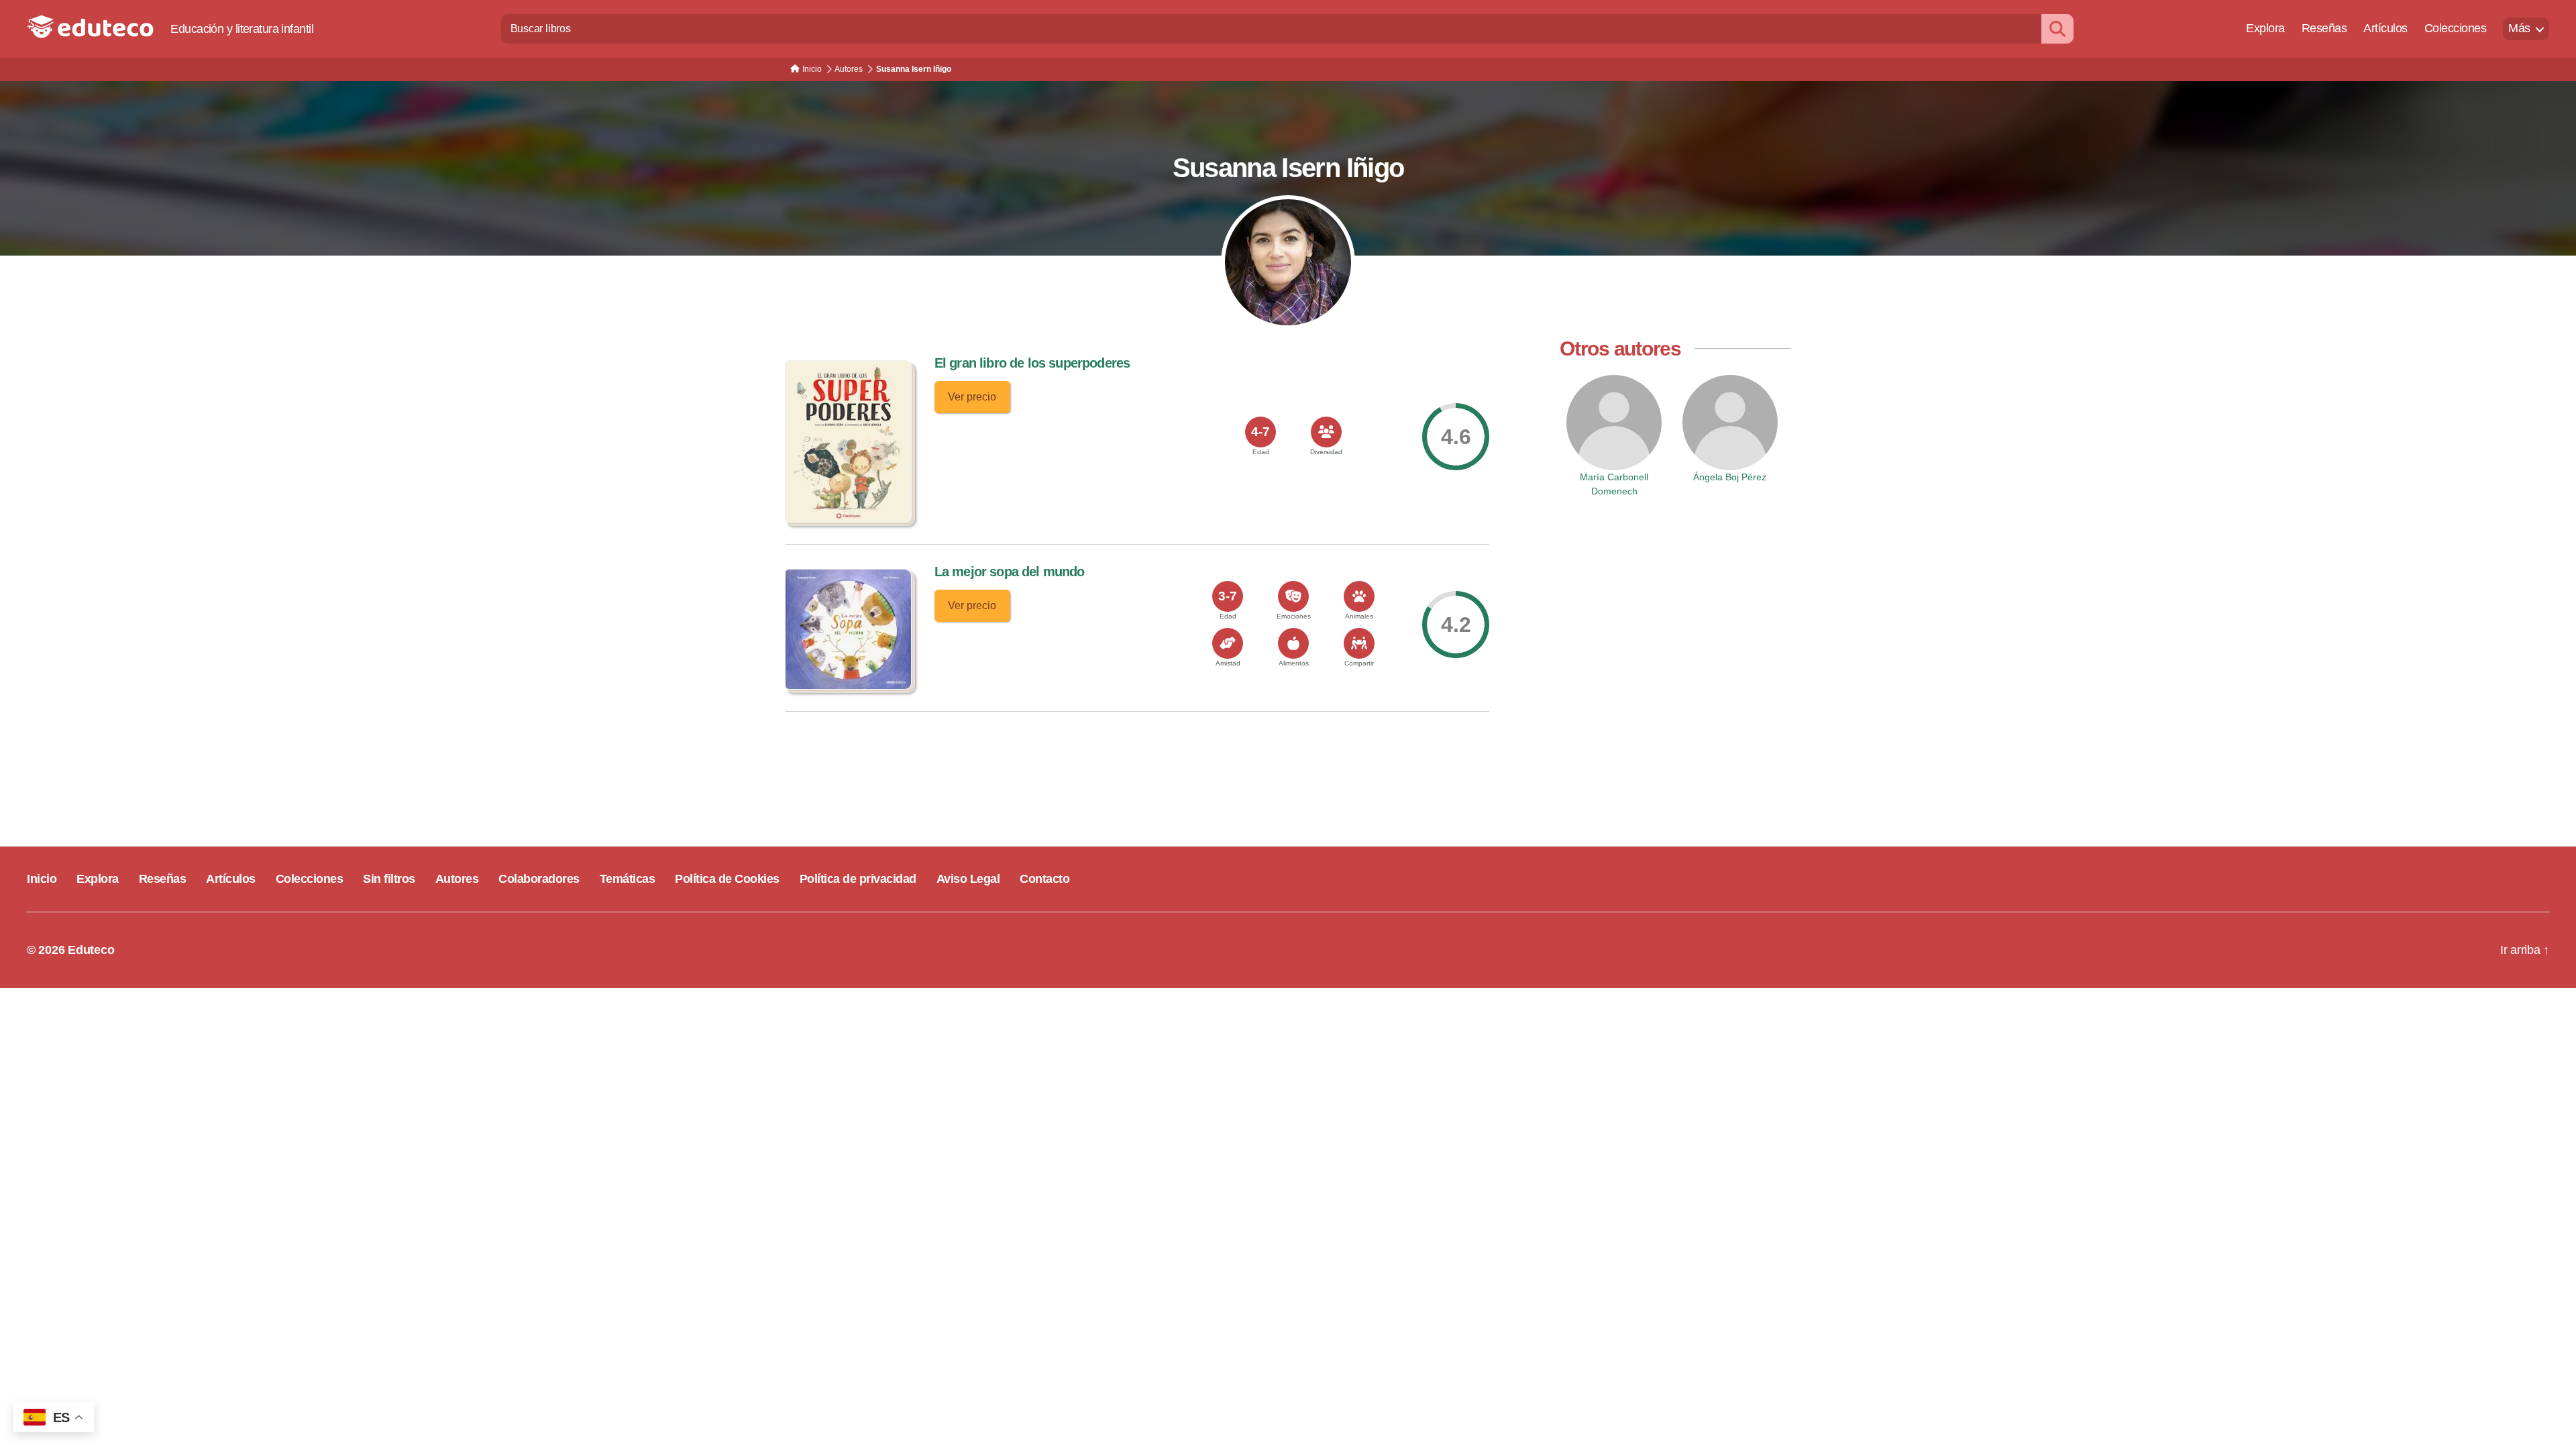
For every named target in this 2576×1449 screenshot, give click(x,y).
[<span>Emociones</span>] (1293, 596)
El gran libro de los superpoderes (1032, 363)
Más (2519, 28)
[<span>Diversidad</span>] (1326, 432)
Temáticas (628, 879)
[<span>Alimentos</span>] (1293, 643)
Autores (457, 879)
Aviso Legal (968, 879)
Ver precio (972, 397)
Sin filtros (389, 879)
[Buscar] (2057, 29)
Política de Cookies (727, 879)
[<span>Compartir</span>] (1359, 643)
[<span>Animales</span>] (1359, 596)
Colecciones (2456, 28)
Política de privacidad (858, 879)
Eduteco (91, 950)
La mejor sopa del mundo (1010, 572)
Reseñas (2324, 28)
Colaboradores (539, 879)
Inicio (42, 879)
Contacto (1044, 879)
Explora (2265, 28)
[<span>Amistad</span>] (1228, 643)
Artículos (2385, 28)
